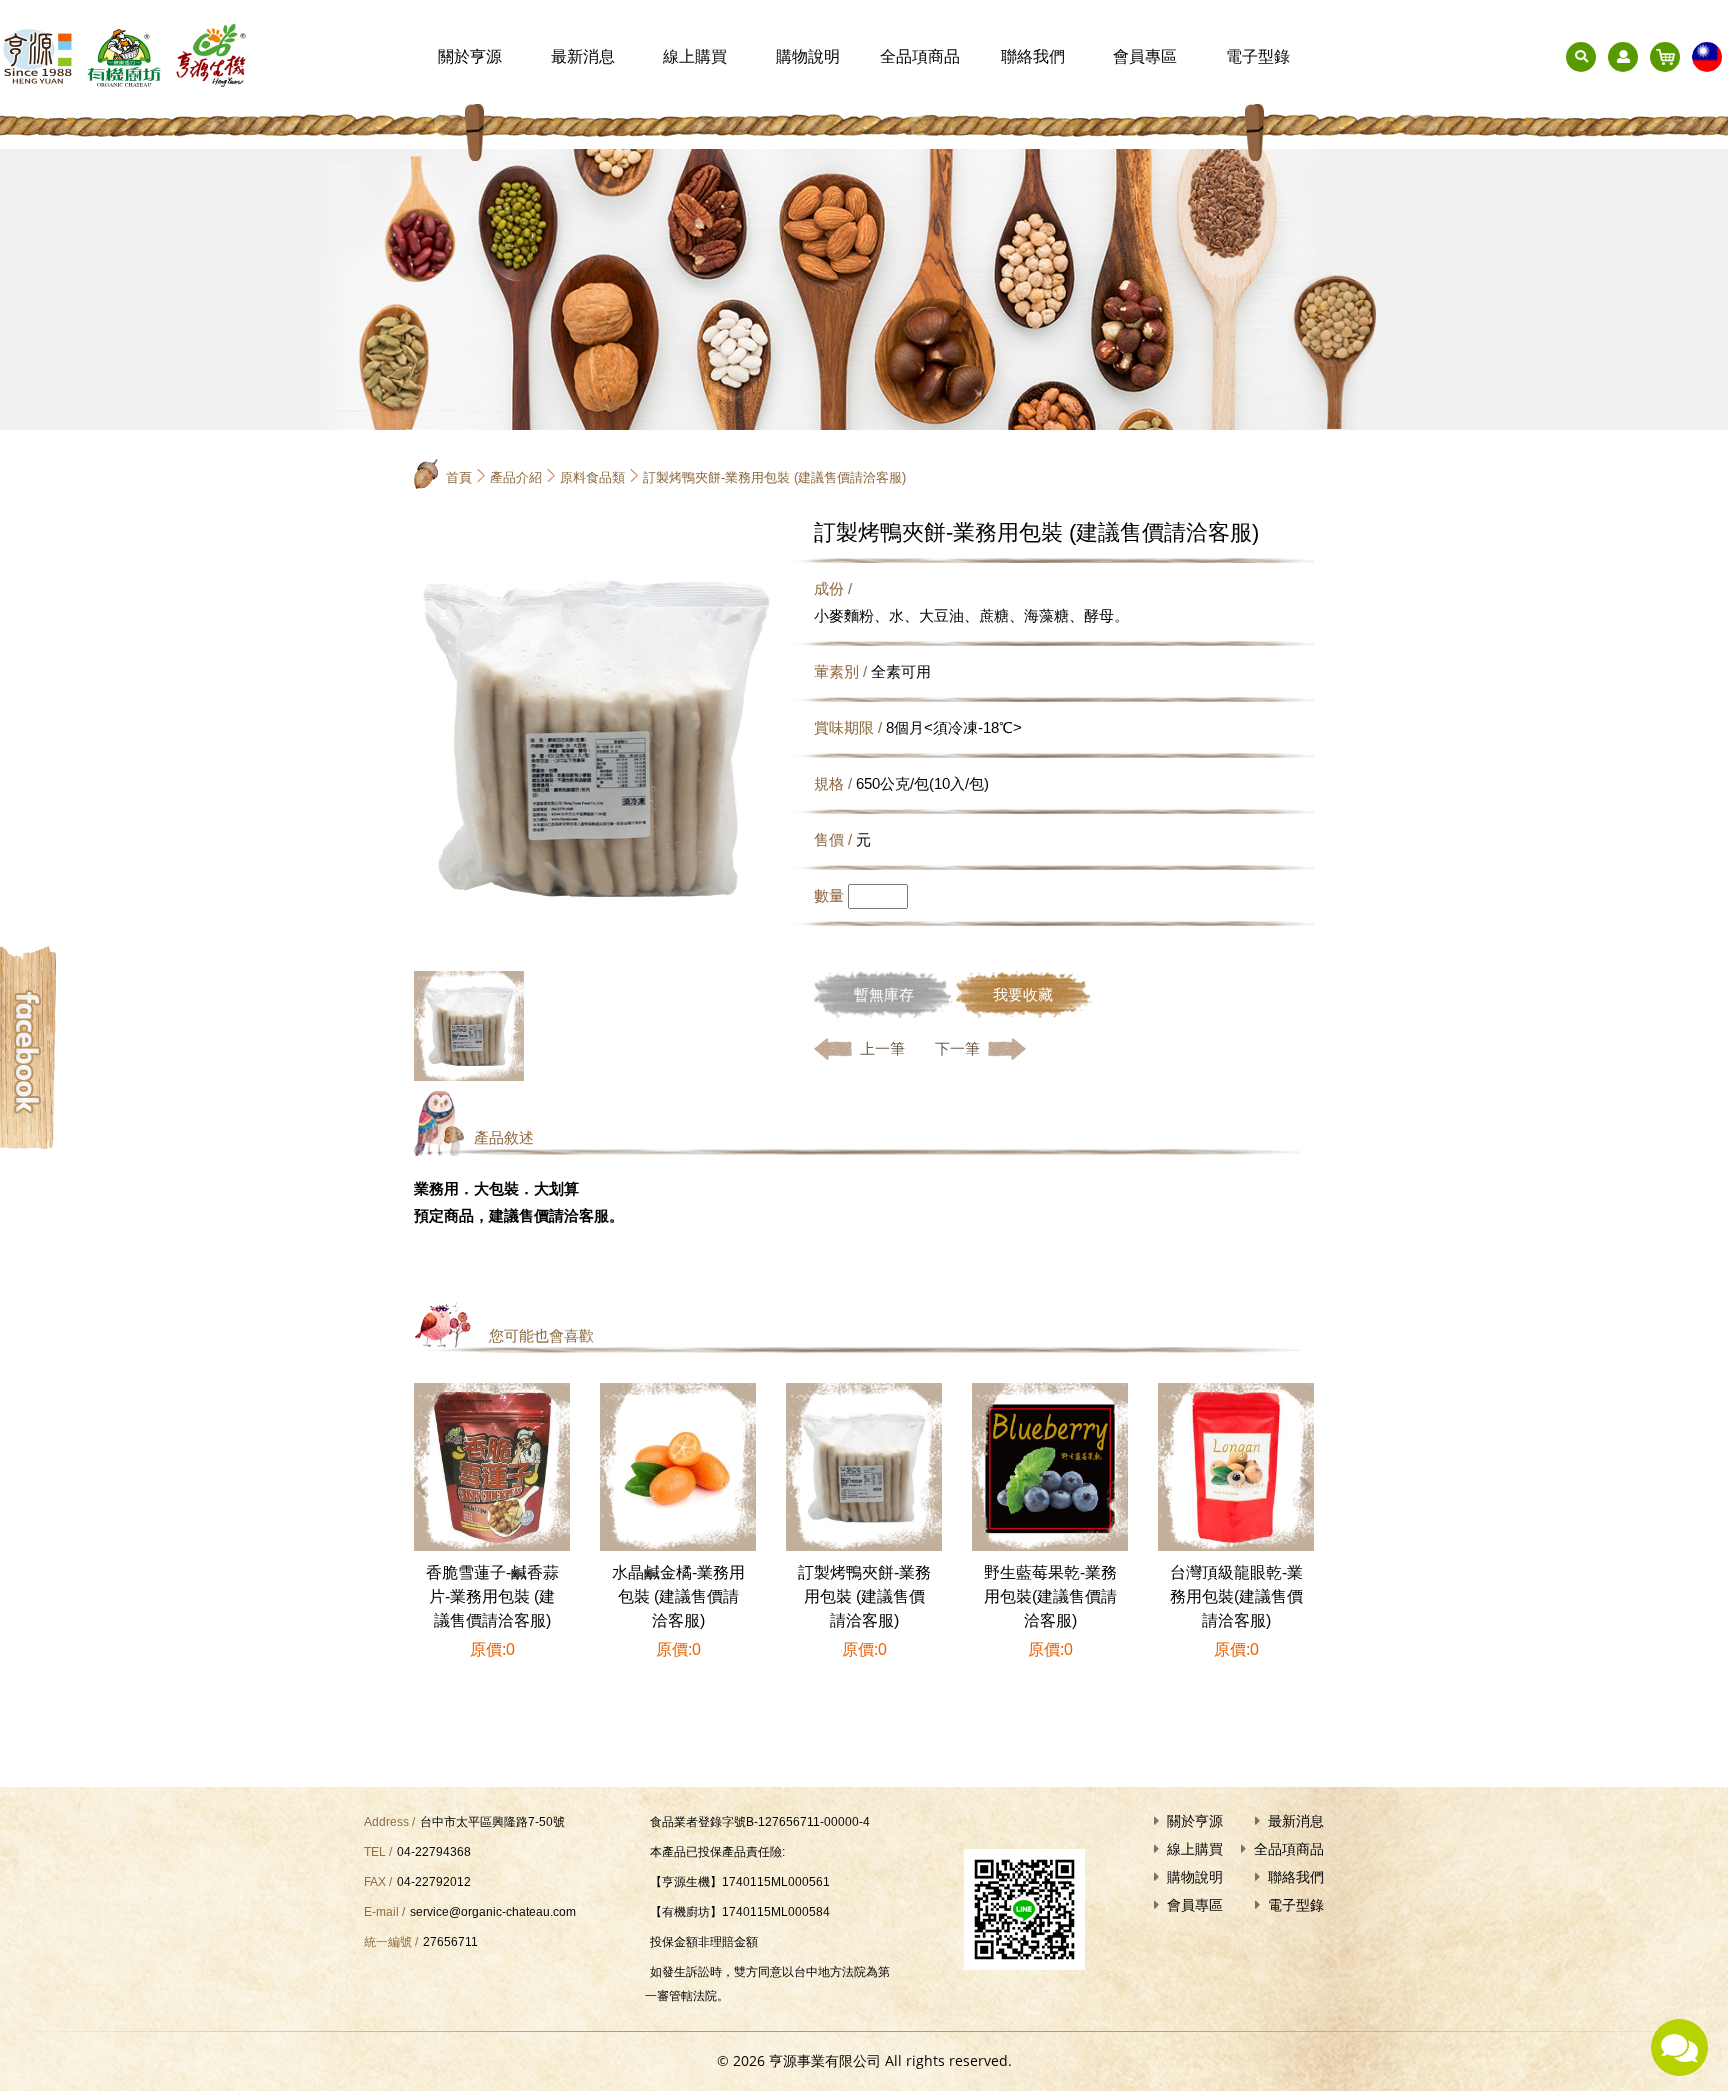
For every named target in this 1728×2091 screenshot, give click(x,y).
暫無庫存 (884, 994)
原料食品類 (592, 477)
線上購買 (695, 56)
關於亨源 (470, 56)
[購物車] (1665, 57)
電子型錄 (1258, 56)
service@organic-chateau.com (493, 1912)
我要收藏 (1023, 994)
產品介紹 (516, 477)
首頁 (459, 477)
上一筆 (882, 1048)
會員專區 (1145, 56)
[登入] (1623, 57)
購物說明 (808, 56)
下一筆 (957, 1048)
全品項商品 (920, 56)
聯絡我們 (1033, 56)
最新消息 (583, 56)
